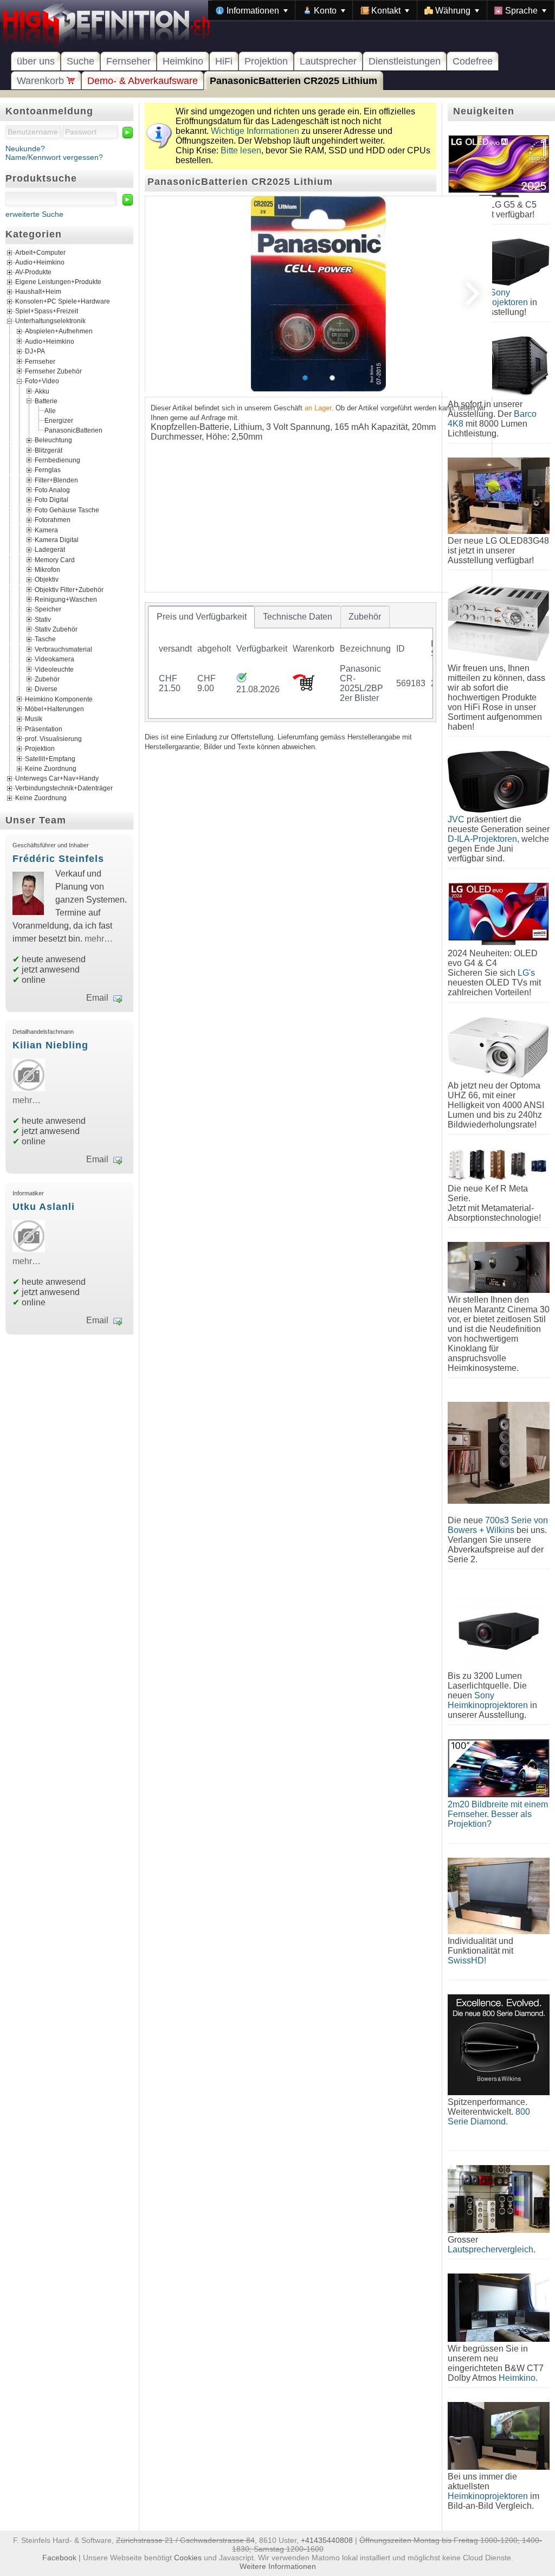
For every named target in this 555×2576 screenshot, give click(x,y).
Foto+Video (42, 381)
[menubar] (381, 10)
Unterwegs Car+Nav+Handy (57, 778)
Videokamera (54, 659)
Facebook (59, 2558)
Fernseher (128, 61)
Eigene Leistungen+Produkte (58, 282)
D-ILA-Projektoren (482, 839)
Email (97, 998)
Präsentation (44, 729)
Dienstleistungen (405, 61)
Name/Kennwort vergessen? (54, 157)
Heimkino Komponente (59, 699)
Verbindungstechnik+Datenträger (64, 788)
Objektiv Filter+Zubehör (69, 589)
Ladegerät (50, 550)
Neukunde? (25, 149)
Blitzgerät (49, 450)
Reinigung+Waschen (66, 600)
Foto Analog (52, 490)
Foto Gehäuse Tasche (67, 510)
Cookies (188, 2558)
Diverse (46, 689)
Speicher (48, 609)
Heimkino (183, 61)
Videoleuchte (54, 669)
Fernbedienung (57, 460)
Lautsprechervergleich (491, 2249)
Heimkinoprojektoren (488, 2496)
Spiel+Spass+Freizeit (47, 312)
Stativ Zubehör (56, 629)
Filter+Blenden (56, 480)
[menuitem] (252, 10)
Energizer (59, 421)
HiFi (224, 61)
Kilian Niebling (50, 1045)
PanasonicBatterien (73, 430)
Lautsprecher (328, 61)
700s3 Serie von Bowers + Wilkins (498, 1525)
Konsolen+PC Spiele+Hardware (63, 302)
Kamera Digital (57, 539)
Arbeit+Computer (40, 253)
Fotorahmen (53, 520)
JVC (456, 819)
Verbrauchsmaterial (63, 649)
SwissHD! (467, 1960)
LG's (526, 973)
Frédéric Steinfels (58, 859)
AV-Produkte (33, 273)
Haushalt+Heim (38, 292)
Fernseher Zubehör (53, 371)
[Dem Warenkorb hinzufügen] (304, 688)
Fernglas (48, 470)
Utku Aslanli (44, 1207)
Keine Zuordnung (51, 769)
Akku (42, 391)
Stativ (43, 619)
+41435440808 (327, 2540)
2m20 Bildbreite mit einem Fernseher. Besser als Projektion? (498, 1814)
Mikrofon (47, 570)
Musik (34, 719)
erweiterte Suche (34, 214)
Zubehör (47, 679)
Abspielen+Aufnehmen (59, 331)
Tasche (45, 639)
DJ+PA (35, 351)
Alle (50, 411)
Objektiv (47, 579)
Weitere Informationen (278, 2566)
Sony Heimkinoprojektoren (488, 1700)
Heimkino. (518, 2378)
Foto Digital (51, 500)
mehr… (99, 939)
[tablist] (291, 662)
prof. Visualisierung (53, 739)
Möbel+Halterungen (54, 709)
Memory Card (55, 559)
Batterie (46, 401)
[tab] (201, 617)
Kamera (46, 530)
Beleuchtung (53, 440)
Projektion (266, 61)
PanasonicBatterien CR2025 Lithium (293, 81)
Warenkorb (42, 81)
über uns (36, 61)
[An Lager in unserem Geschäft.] (241, 680)
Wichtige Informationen (255, 131)
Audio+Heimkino (40, 263)
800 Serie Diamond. (489, 2117)
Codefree (473, 61)
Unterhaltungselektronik (50, 321)
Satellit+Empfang (50, 758)
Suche (80, 61)
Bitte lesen (241, 150)
